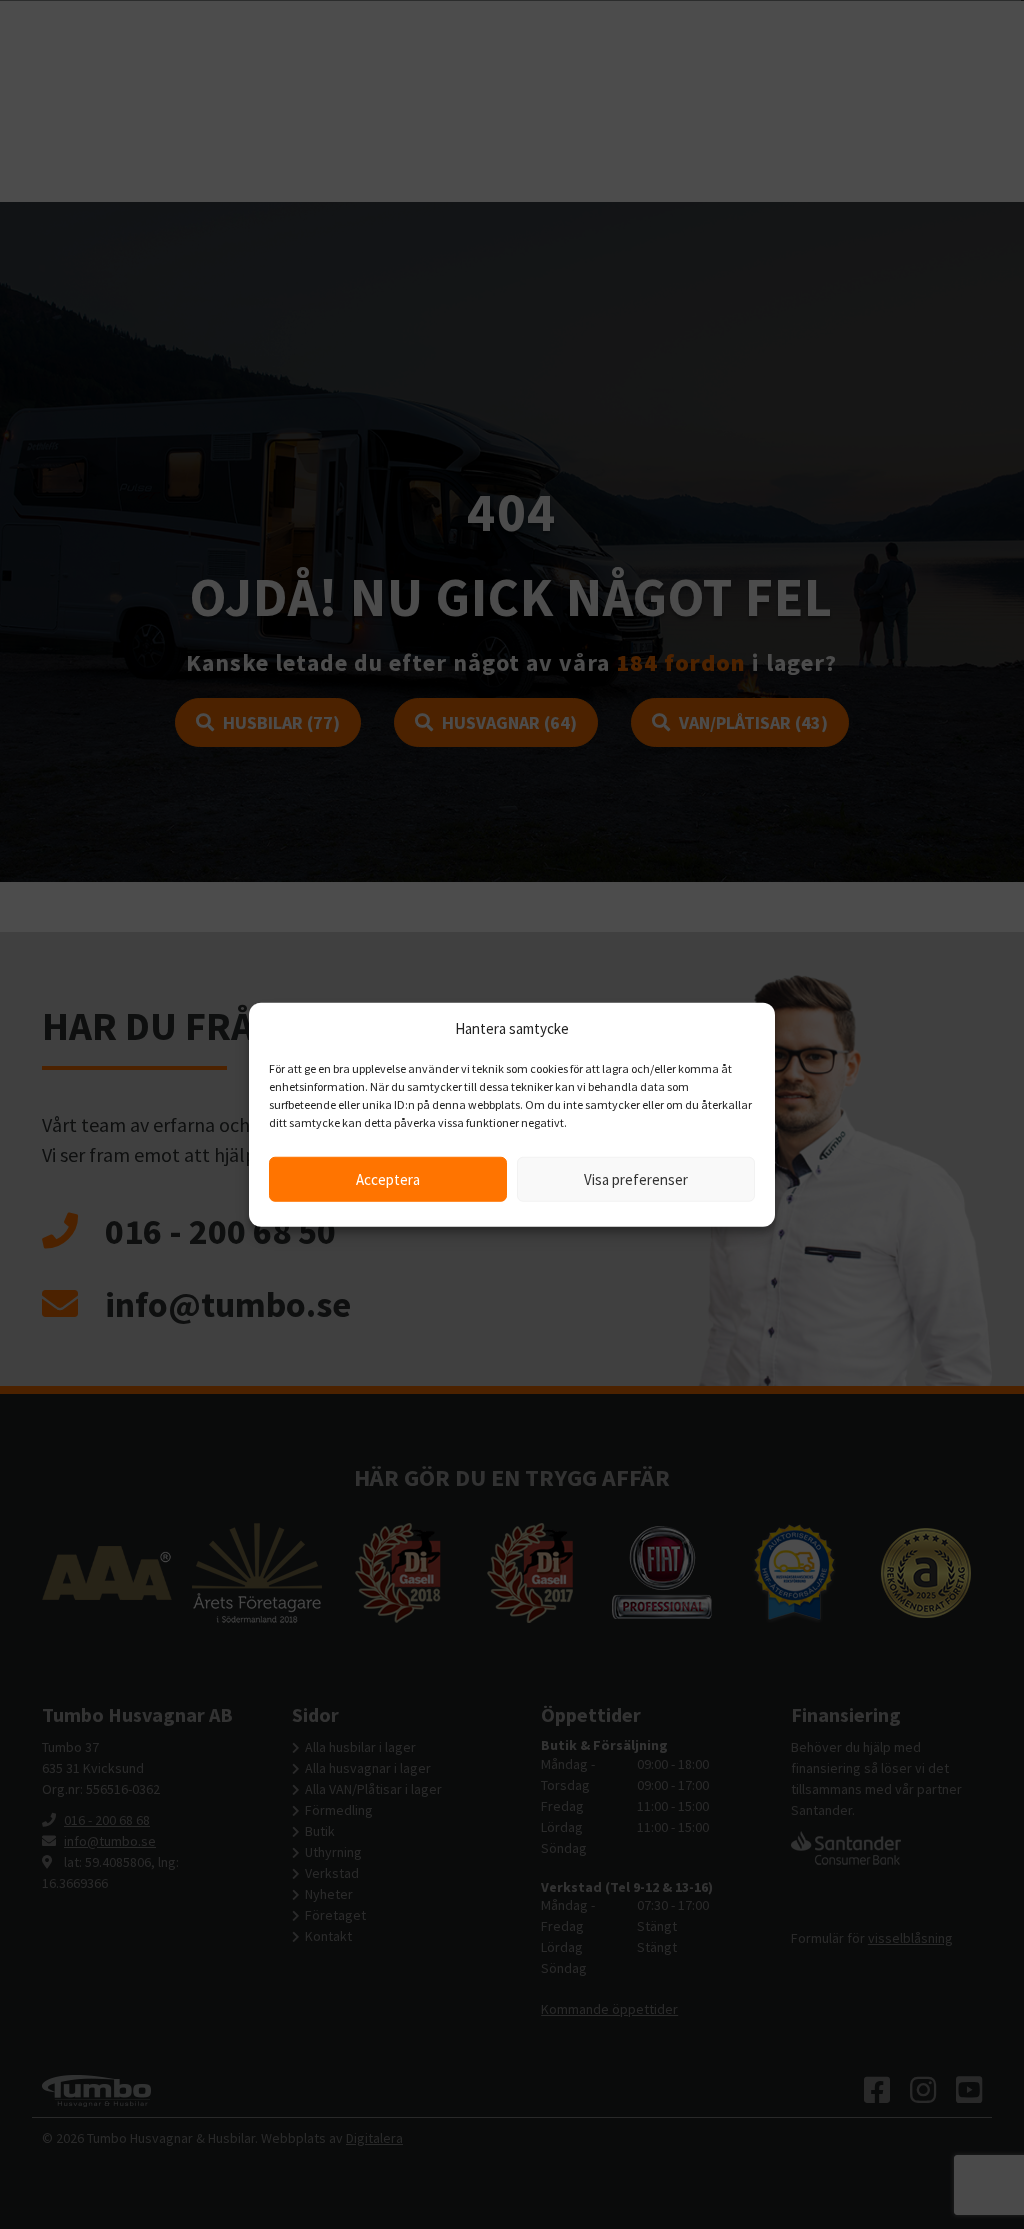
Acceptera (388, 1178)
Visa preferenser (636, 1178)
